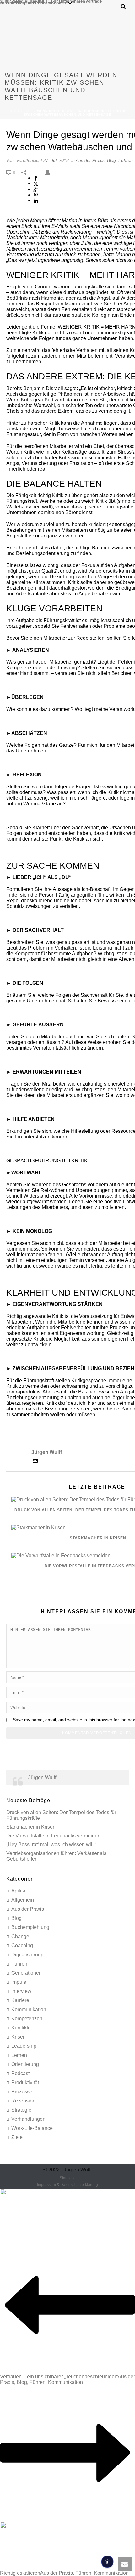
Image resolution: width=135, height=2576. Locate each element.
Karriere (20, 2000)
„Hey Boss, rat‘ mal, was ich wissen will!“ (51, 1844)
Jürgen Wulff (42, 1777)
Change (20, 1936)
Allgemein (23, 1900)
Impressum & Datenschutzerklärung (67, 2185)
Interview (21, 1991)
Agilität (19, 1891)
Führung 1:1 (39, 1)
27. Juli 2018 (56, 160)
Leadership (24, 2046)
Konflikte (21, 2028)
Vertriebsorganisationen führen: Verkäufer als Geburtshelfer (56, 1856)
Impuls (19, 1982)
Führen (126, 160)
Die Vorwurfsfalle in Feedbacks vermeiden (53, 1836)
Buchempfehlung (30, 1927)
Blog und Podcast (33, 3)
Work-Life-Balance (32, 2128)
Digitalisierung (27, 1955)
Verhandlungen (28, 2119)
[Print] (50, 172)
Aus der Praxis (90, 160)
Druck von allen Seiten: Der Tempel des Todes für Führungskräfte (61, 1815)
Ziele (17, 2137)
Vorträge (94, 1)
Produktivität (25, 2082)
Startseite (21, 111)
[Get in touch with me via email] (35, 1462)
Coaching (22, 1946)
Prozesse (22, 2092)
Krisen (19, 2037)
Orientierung (25, 2064)
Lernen (19, 2055)
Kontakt (59, 3)
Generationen (27, 1973)
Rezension (23, 2101)
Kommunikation (29, 2009)
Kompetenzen (27, 2019)
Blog (111, 160)
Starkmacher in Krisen (31, 1827)
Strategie (21, 2110)
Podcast (20, 2073)
